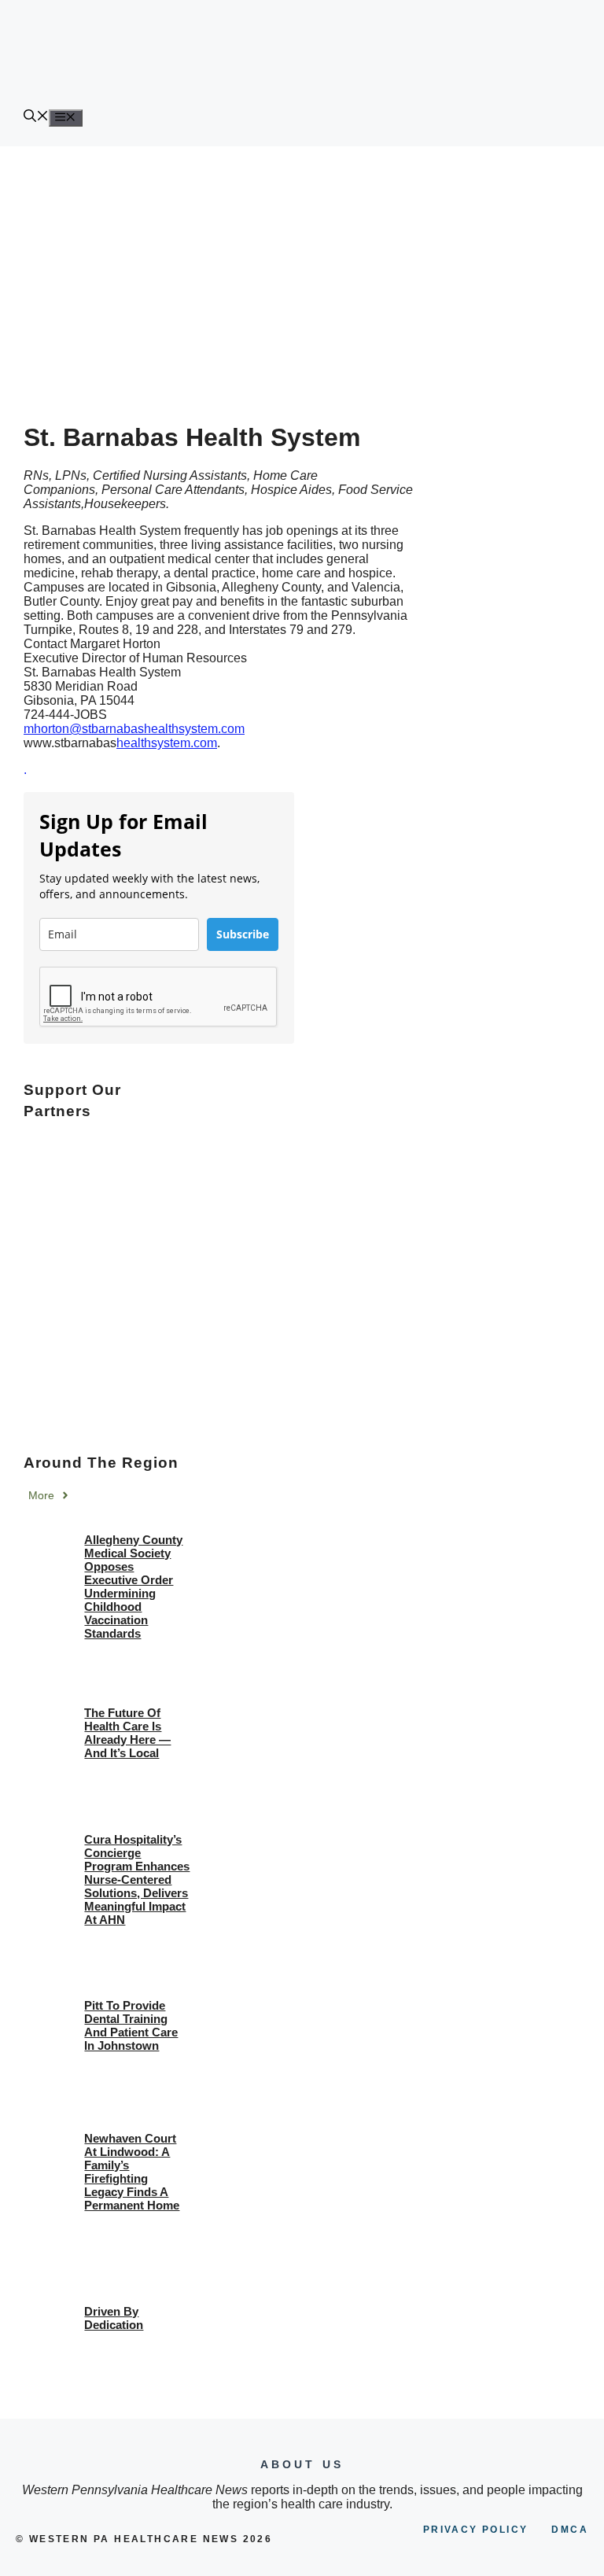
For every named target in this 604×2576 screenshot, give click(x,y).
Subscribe (243, 934)
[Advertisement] (302, 264)
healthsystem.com (167, 743)
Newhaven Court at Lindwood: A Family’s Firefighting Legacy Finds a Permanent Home (132, 2172)
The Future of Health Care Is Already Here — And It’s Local (127, 1733)
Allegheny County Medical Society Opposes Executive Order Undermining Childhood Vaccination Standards (133, 1587)
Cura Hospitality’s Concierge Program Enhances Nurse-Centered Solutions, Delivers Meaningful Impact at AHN (137, 1879)
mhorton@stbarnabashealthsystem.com (134, 729)
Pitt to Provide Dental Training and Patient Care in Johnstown (131, 2025)
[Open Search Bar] (36, 118)
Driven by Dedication (114, 2318)
